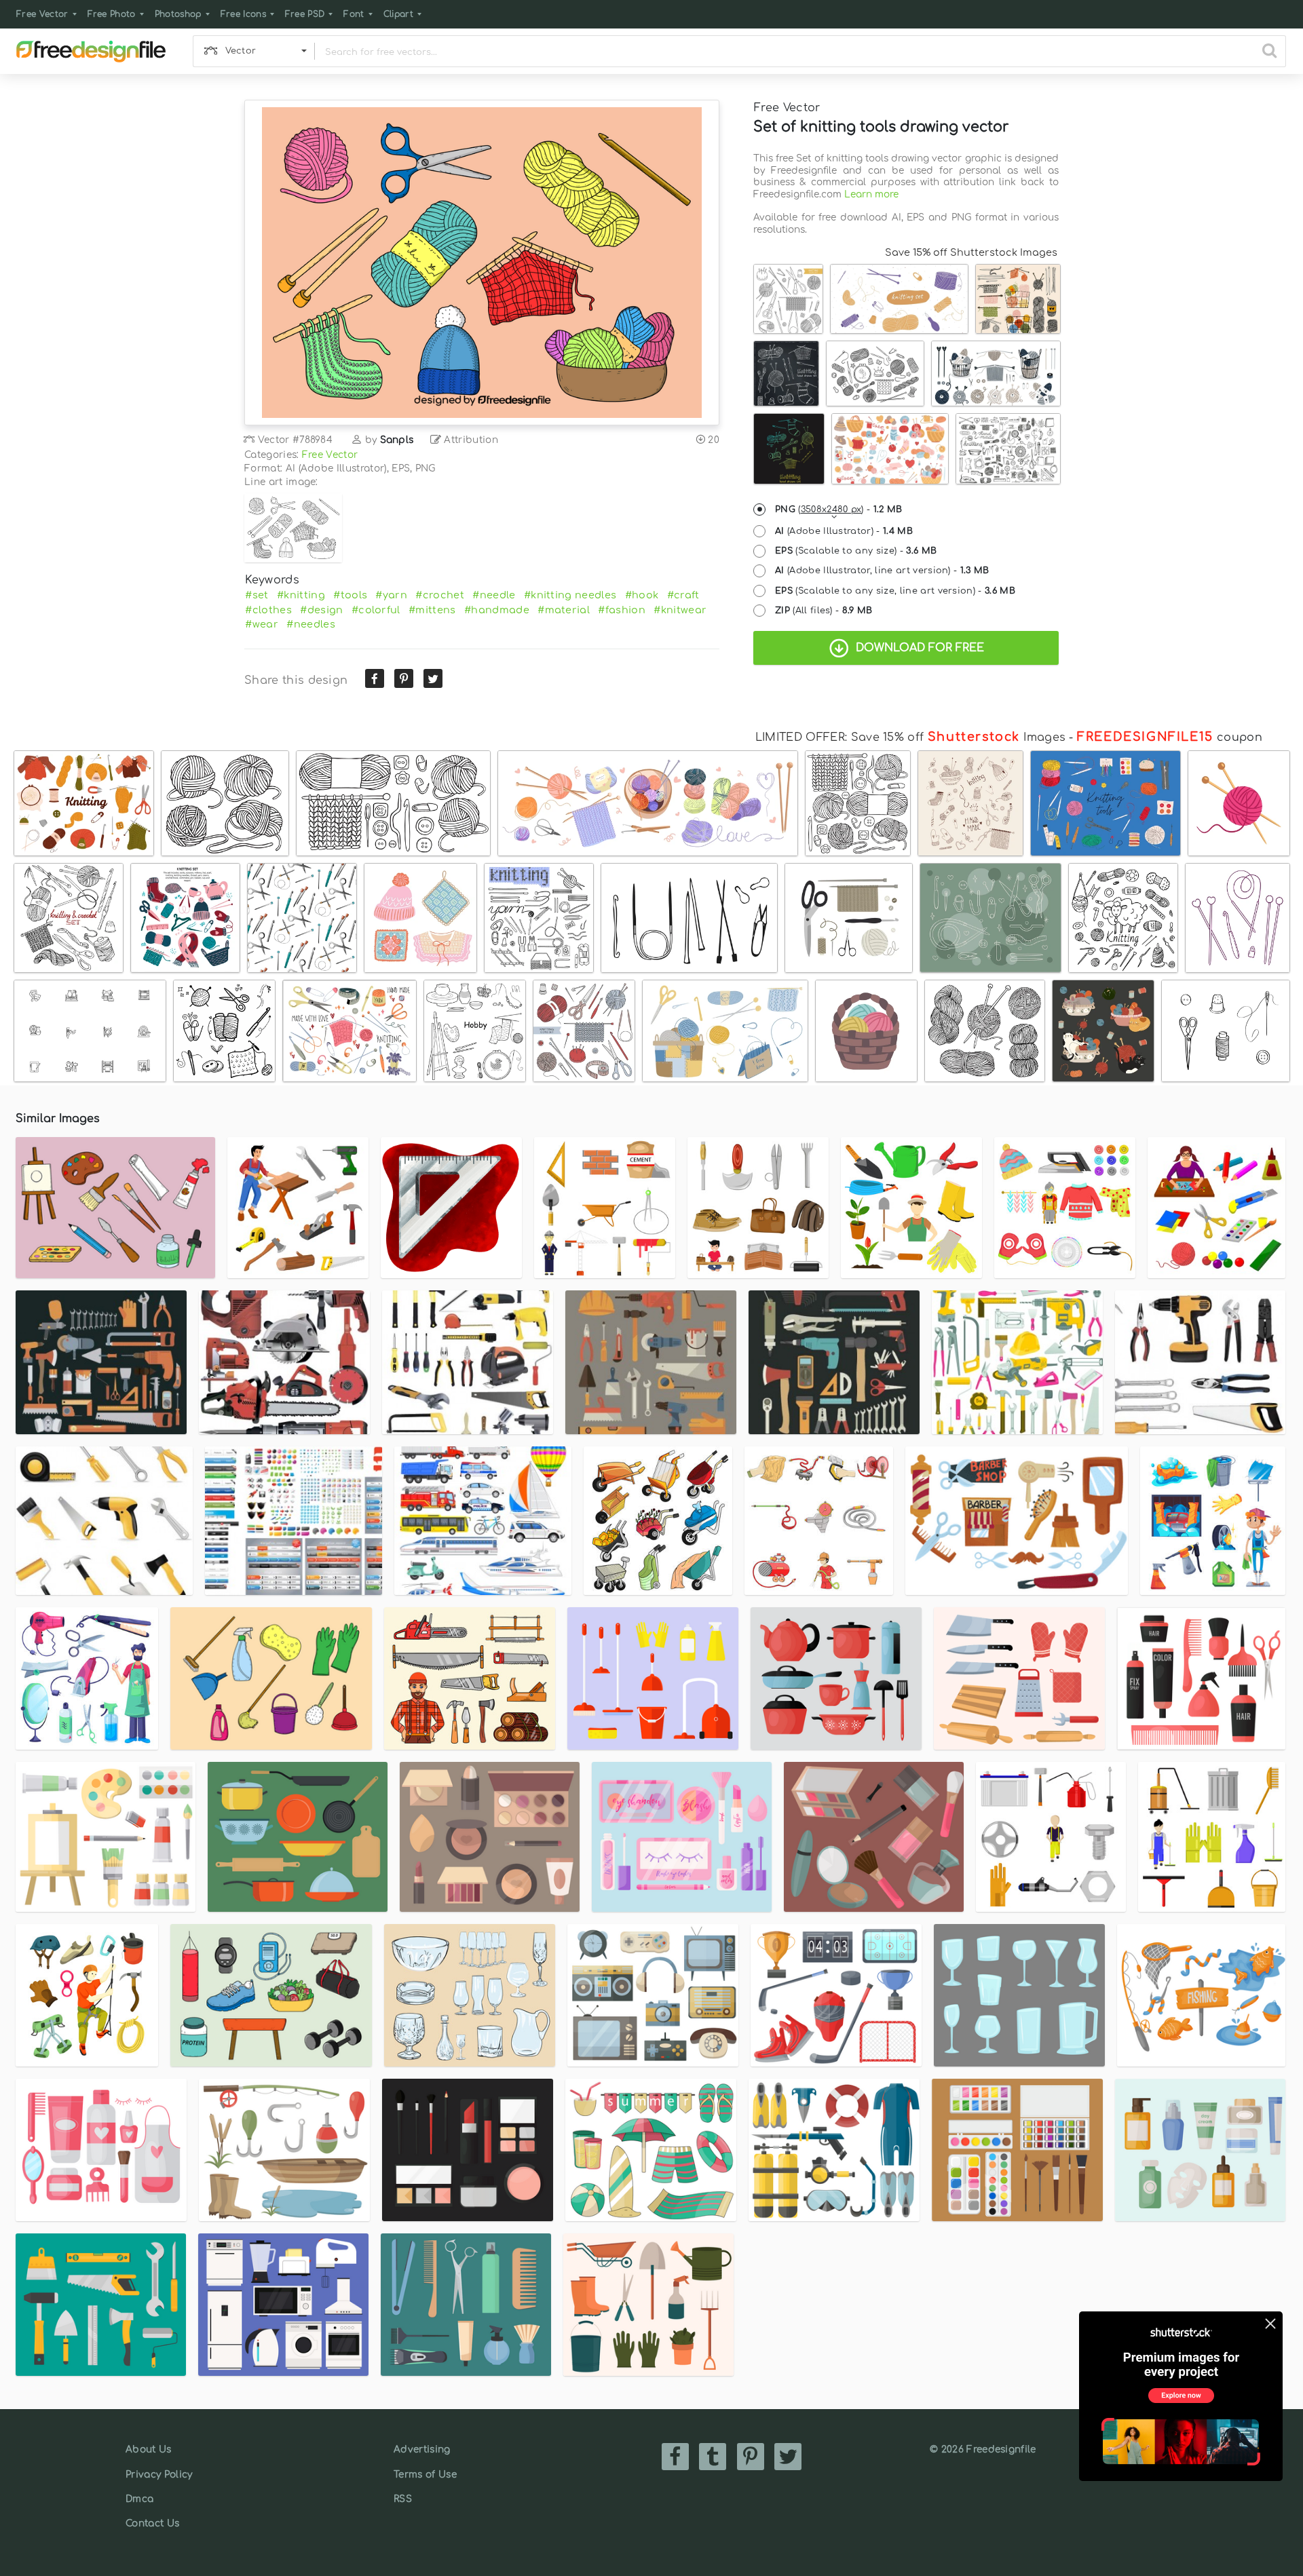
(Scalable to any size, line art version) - (895, 591)
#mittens (432, 610)
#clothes (268, 610)
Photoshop (178, 14)
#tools (350, 595)
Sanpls (397, 440)
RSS (403, 2499)
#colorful (376, 610)
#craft (683, 595)
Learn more (871, 194)
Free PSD (305, 14)
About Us (149, 2449)
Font (354, 14)
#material (564, 610)
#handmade (497, 610)
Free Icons (243, 14)
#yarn (391, 595)
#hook (642, 595)
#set (257, 595)
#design (321, 610)
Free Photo (112, 14)
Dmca (139, 2499)
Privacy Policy (159, 2475)
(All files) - (824, 611)
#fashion (622, 610)
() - (839, 510)
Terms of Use (425, 2475)
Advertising (422, 2449)
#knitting (301, 595)
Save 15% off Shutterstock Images (971, 252)
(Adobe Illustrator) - (844, 531)
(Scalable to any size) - (856, 551)
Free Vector (42, 14)
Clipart (398, 14)
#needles (311, 624)
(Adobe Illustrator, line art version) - (882, 571)
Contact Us (152, 2523)
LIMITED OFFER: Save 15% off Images (910, 737)
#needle (494, 595)
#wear (262, 624)
